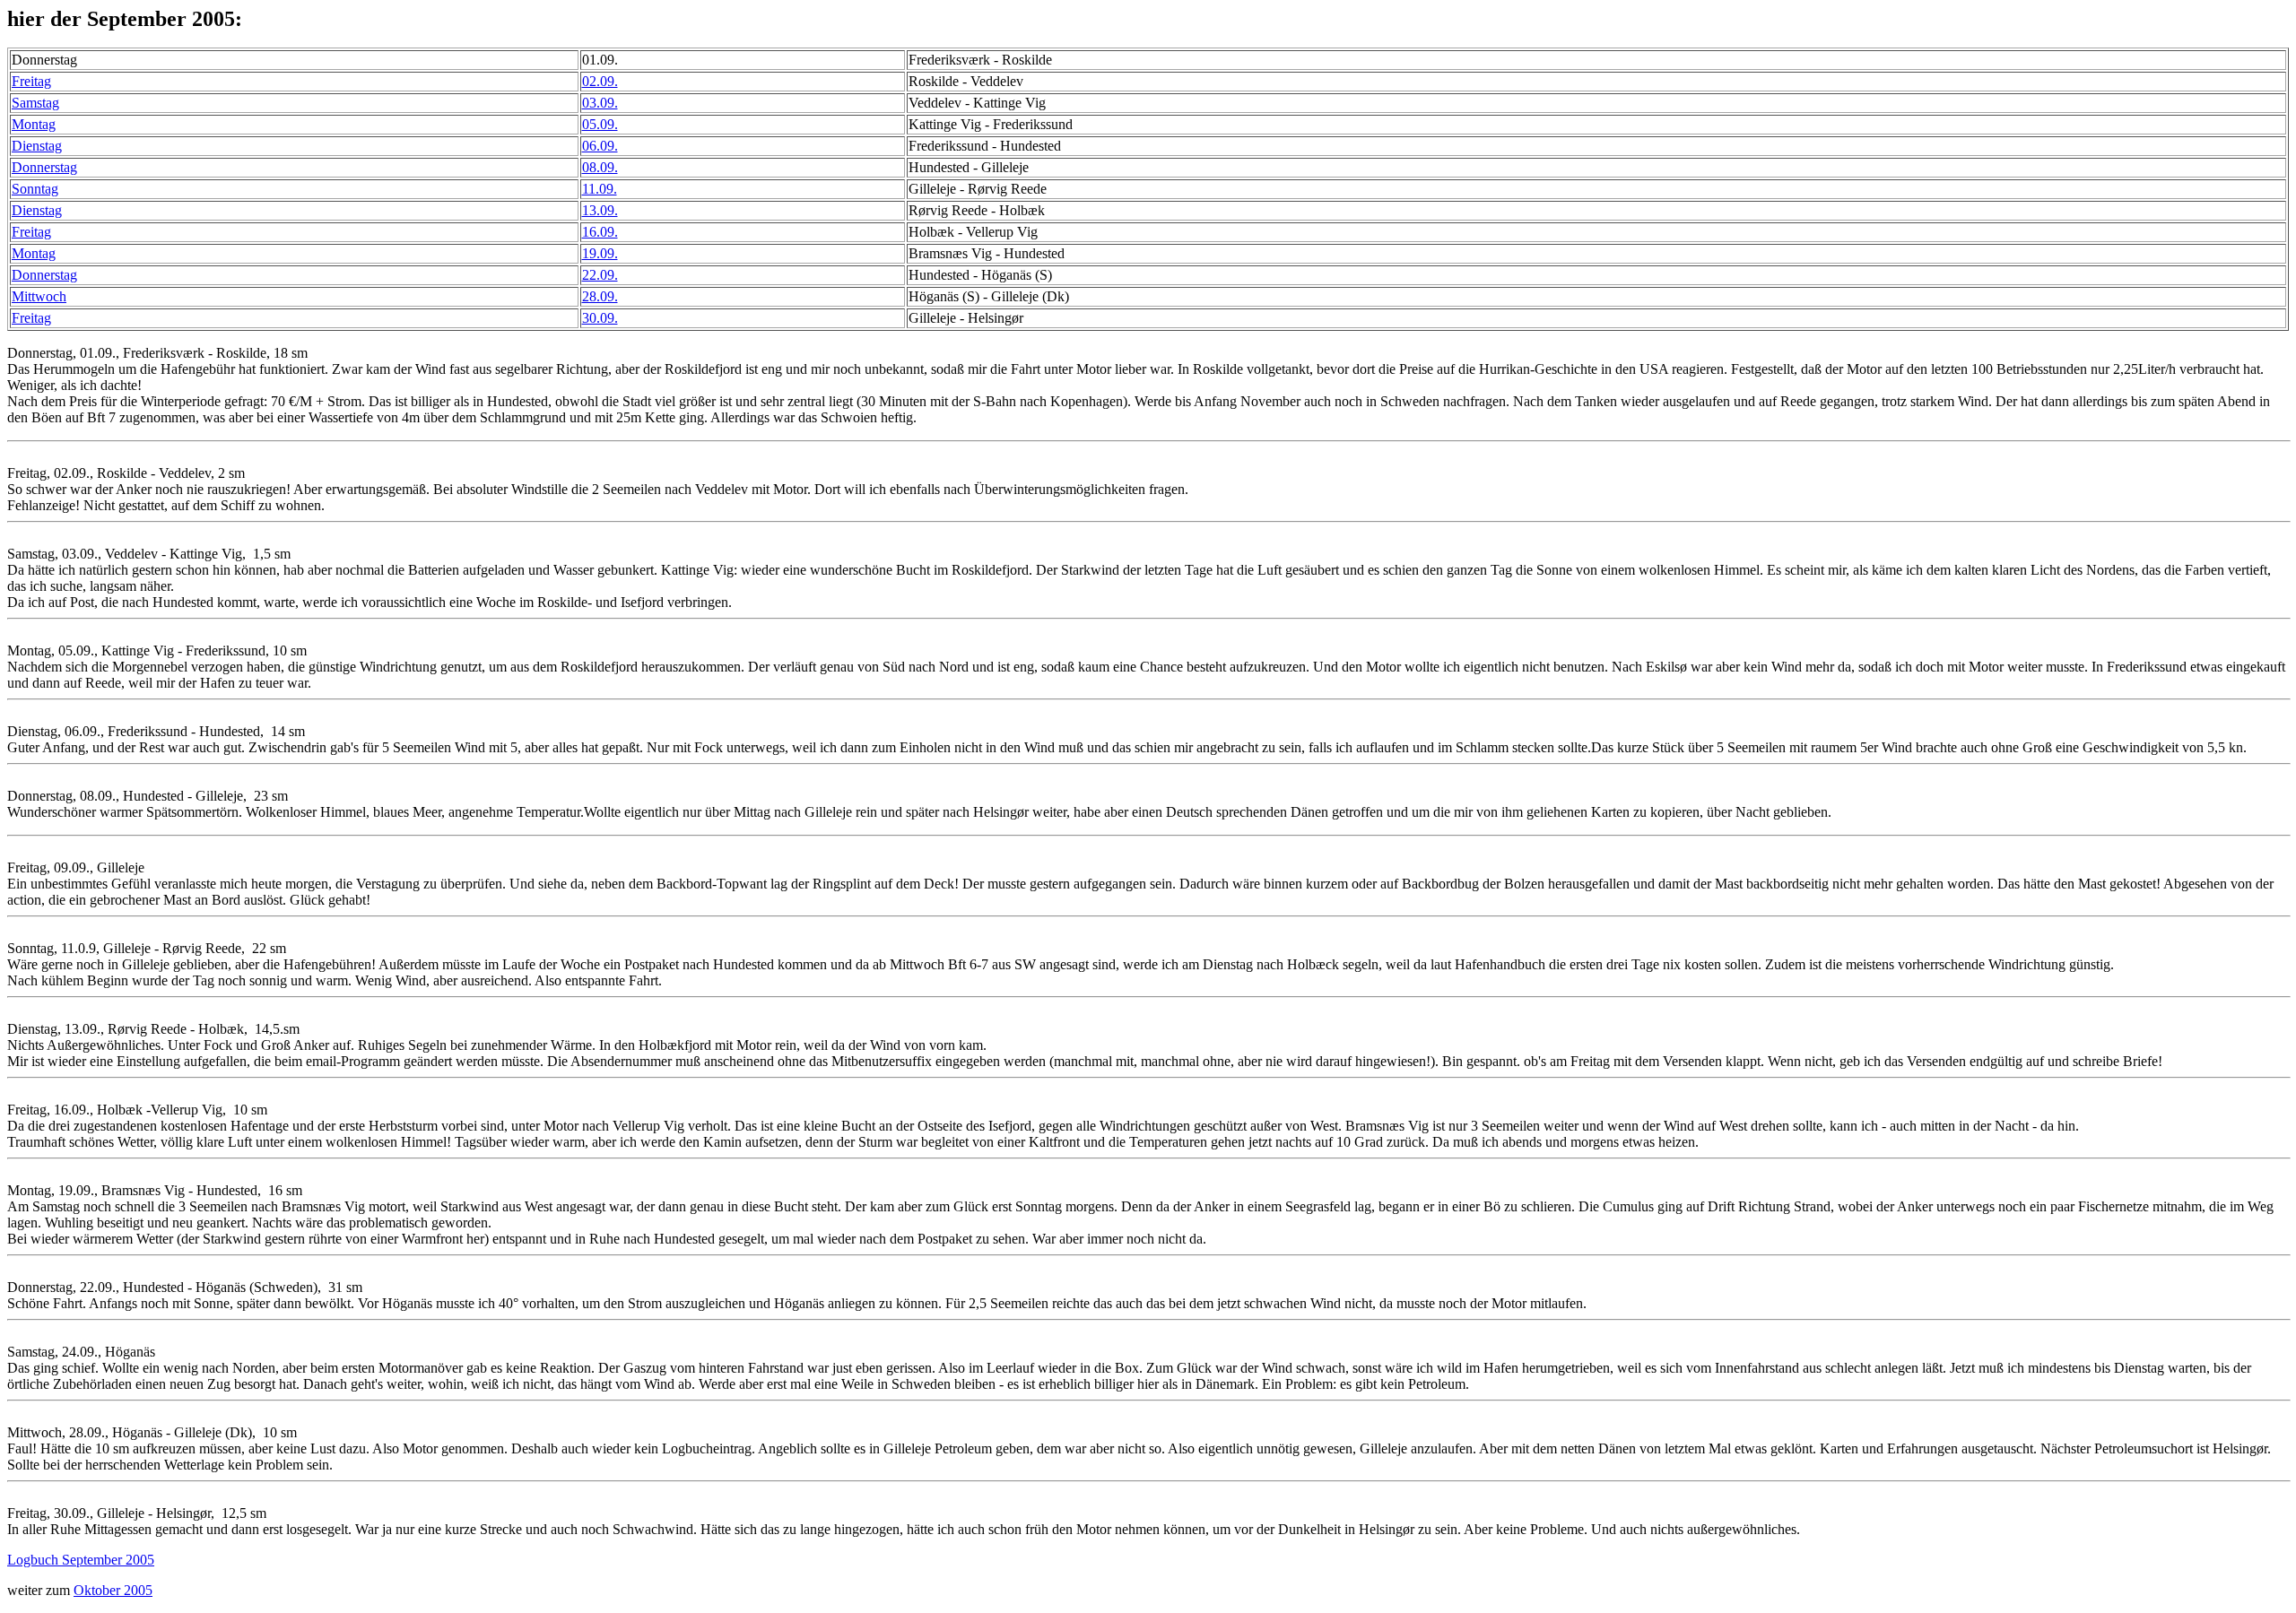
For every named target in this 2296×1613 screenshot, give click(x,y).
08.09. (600, 167)
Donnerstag (44, 167)
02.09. (600, 81)
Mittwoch (39, 296)
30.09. (600, 318)
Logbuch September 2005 (81, 1560)
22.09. (600, 275)
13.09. (600, 210)
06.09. (600, 146)
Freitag (31, 81)
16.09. (600, 232)
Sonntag (35, 189)
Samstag (35, 103)
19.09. (600, 253)
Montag (34, 124)
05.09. (600, 124)
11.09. (600, 189)
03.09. (600, 103)
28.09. (600, 296)
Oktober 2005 (113, 1590)
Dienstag (37, 146)
